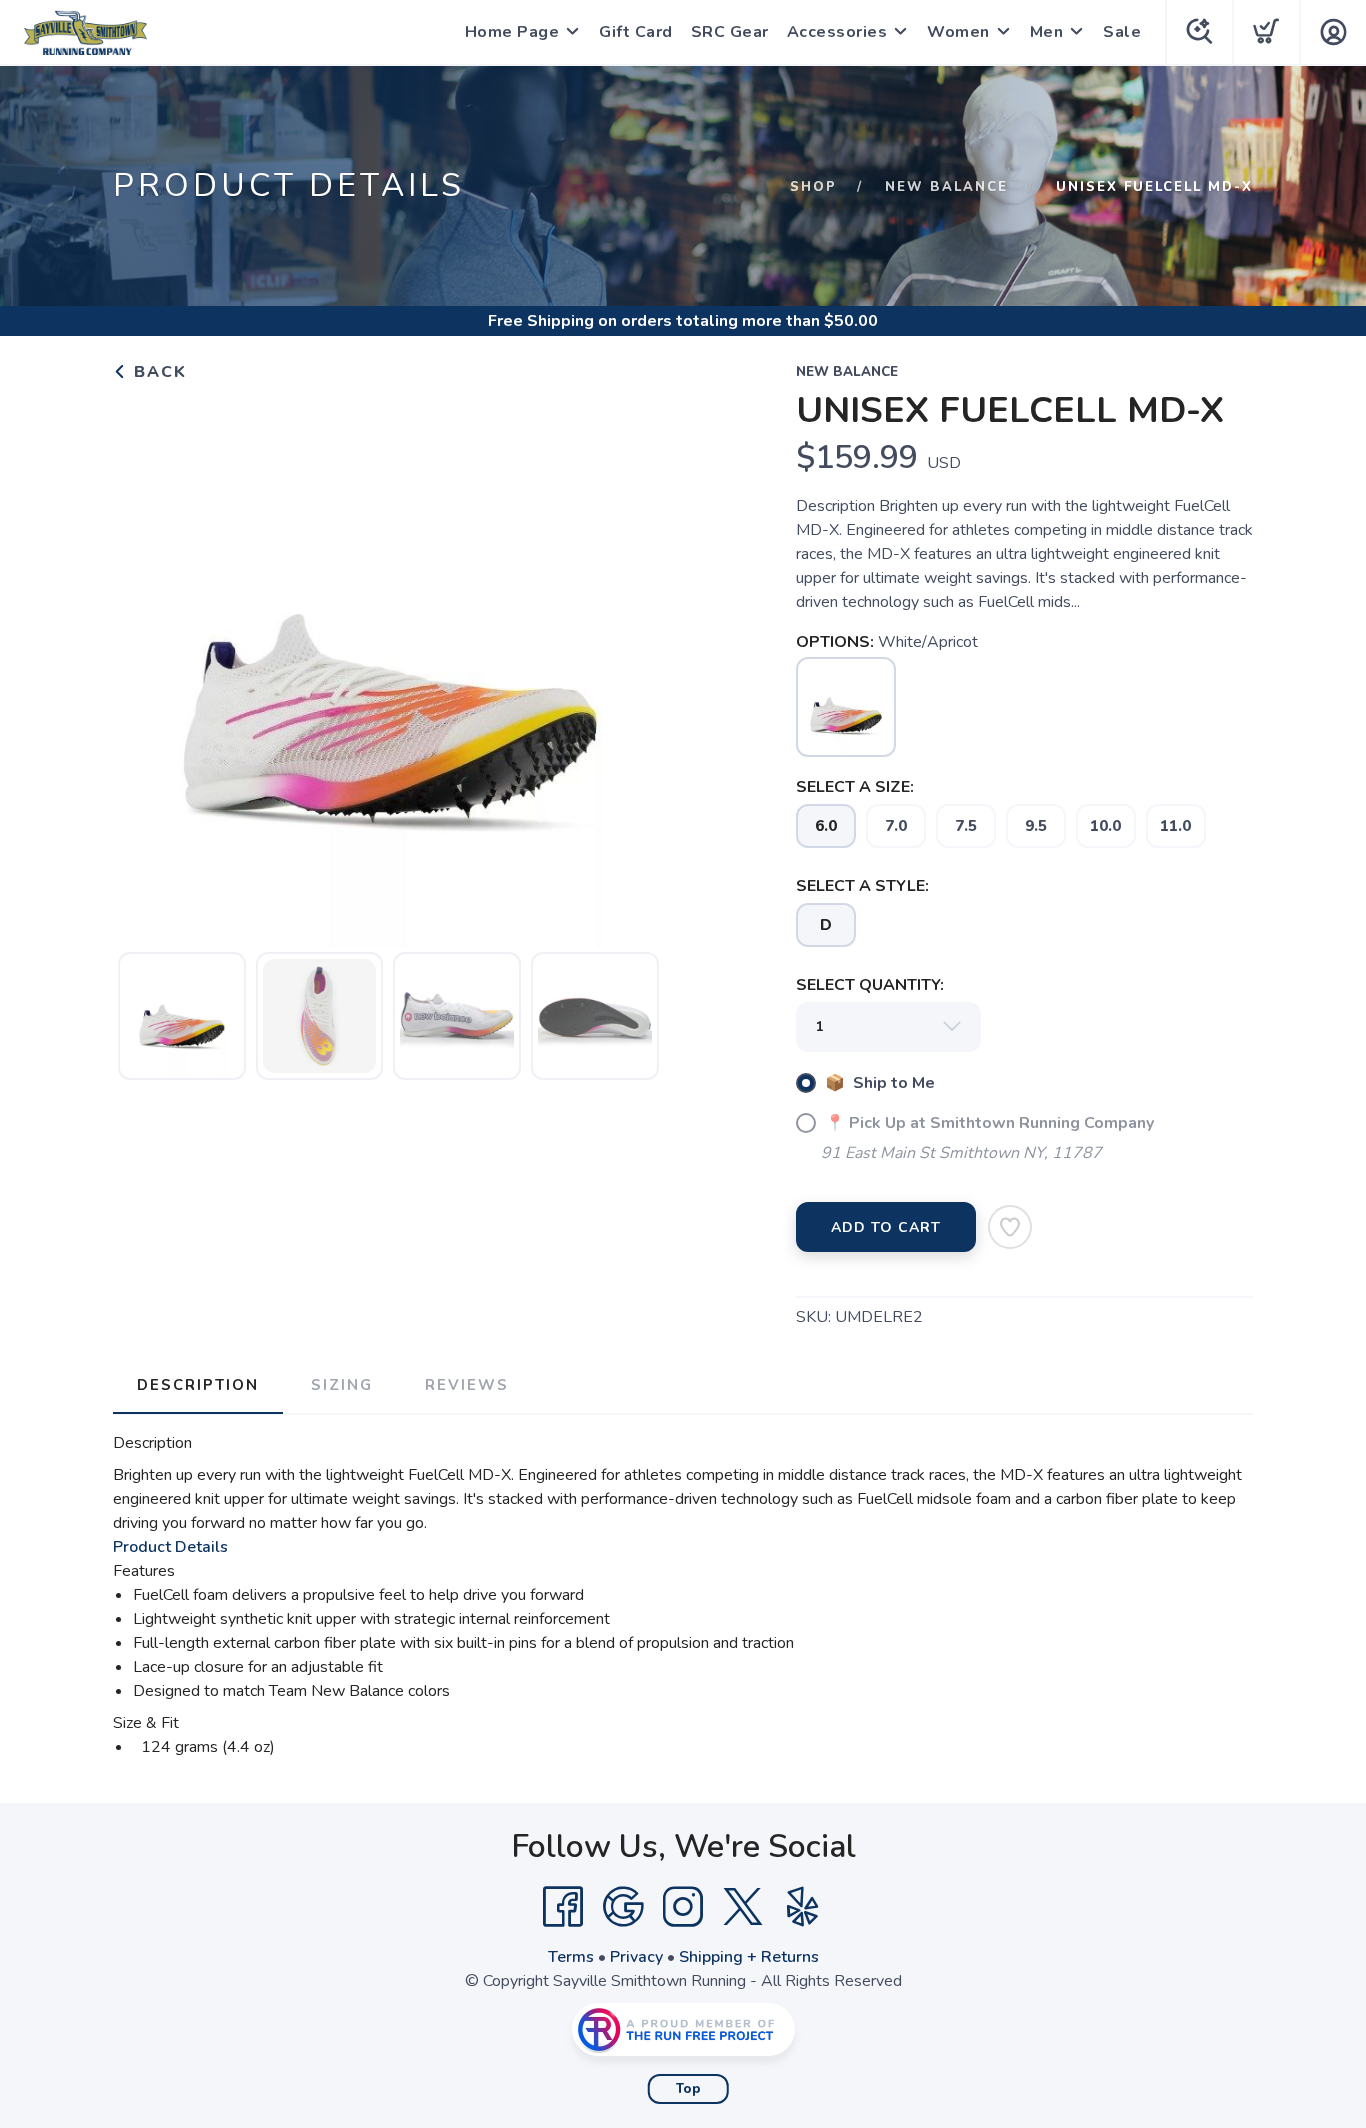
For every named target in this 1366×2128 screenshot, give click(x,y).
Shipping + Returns (749, 1957)
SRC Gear (730, 32)
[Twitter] (743, 1907)
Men (1047, 32)
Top (688, 2089)
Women (958, 32)
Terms (571, 1957)
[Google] (623, 1907)
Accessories (837, 32)
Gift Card (636, 32)
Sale (1122, 32)
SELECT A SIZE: (855, 787)
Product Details (170, 1547)
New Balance (946, 187)
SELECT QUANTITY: (870, 985)
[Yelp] (803, 1907)
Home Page (512, 32)
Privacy (636, 1957)
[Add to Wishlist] (1010, 1227)
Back (157, 372)
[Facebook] (563, 1907)
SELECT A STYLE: (862, 886)
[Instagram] (683, 1907)
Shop (813, 187)
